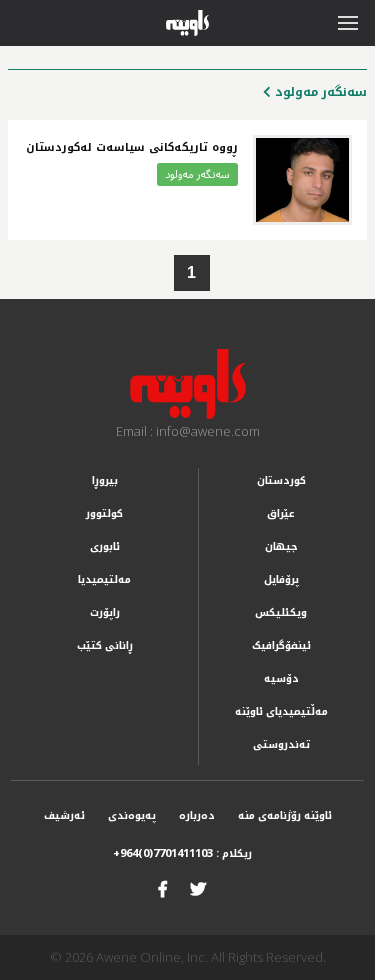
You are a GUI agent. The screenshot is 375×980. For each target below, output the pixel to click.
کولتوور (104, 513)
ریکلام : (182, 853)
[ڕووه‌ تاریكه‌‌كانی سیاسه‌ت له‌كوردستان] (302, 180)
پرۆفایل (281, 579)
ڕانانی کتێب (105, 645)
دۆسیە (281, 678)
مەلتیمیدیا (104, 579)
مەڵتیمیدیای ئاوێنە (281, 711)
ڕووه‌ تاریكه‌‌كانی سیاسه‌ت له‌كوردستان (132, 147)
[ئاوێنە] (187, 384)
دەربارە (197, 815)
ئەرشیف (64, 815)
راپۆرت (105, 612)
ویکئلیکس (281, 612)
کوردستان (281, 480)
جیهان (281, 546)
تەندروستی (281, 744)
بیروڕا (105, 480)
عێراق (281, 513)
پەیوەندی (132, 815)
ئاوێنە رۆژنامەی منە (285, 815)
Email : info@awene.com (188, 431)
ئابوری (105, 546)
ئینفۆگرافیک (281, 645)
